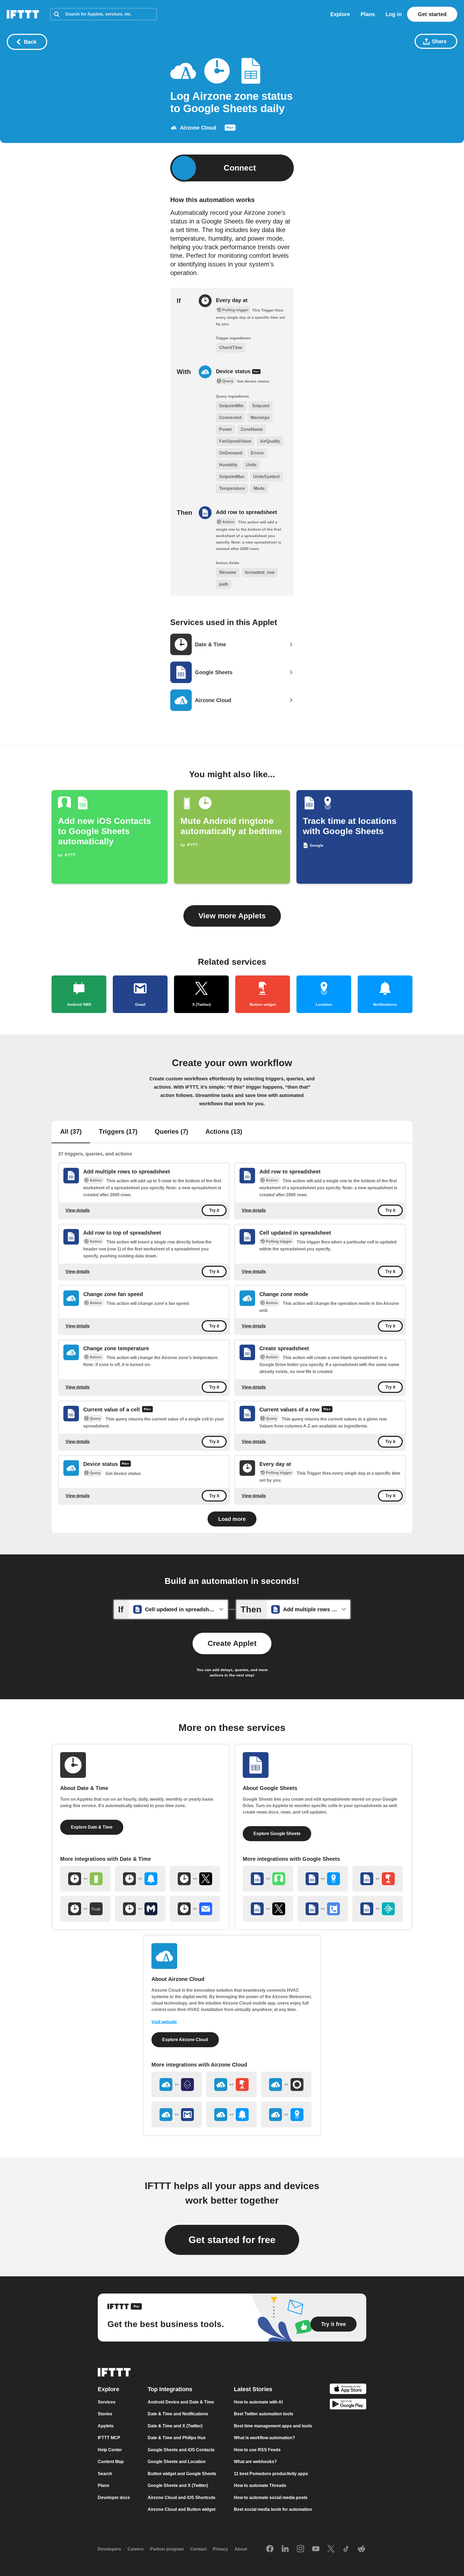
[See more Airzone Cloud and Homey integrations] (286, 2085)
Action (96, 1180)
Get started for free (232, 2240)
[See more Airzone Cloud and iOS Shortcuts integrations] (177, 2085)
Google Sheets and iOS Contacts (181, 2450)
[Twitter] (331, 2549)
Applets (106, 2426)
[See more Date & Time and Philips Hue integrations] (85, 1909)
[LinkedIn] (285, 2549)
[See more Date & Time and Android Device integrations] (85, 1879)
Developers (109, 2549)
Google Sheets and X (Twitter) (178, 2485)
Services (107, 2402)
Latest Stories (253, 2389)
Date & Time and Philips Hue (177, 2438)
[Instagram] (300, 2549)
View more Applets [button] (232, 916)
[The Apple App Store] (348, 2390)
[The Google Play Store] (348, 2405)
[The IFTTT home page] (23, 14)
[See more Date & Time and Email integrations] (195, 1909)
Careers (136, 2549)
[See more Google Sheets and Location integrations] (323, 1879)
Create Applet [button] (232, 1643)
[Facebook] (270, 2549)
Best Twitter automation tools (264, 2414)
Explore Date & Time (92, 1827)
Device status (234, 371)
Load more (232, 1519)
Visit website (164, 2022)
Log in (394, 14)
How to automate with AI (258, 2402)
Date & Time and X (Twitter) (175, 2426)
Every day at (232, 300)
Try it (214, 1210)
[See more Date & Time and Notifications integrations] (140, 1879)
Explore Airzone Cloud (185, 2040)
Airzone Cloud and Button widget (182, 2509)
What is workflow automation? (264, 2438)
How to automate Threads (260, 2485)
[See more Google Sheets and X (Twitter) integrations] (268, 1909)
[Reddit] (361, 2549)
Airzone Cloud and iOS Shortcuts (182, 2498)
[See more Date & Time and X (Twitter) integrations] (195, 1879)
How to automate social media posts (271, 2498)
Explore (340, 14)
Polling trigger (279, 1241)
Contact (198, 2549)
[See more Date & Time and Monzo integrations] (140, 1909)
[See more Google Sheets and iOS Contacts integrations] (268, 1879)
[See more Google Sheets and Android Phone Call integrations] (323, 1909)
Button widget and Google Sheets (182, 2474)
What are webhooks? (255, 2462)
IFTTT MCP (109, 2438)
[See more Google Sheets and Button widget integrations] (378, 1879)
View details (78, 1210)
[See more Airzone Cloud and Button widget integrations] (231, 2085)
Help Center (110, 2450)
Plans (368, 14)
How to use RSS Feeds (257, 2450)
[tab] (71, 1132)
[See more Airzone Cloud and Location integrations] (286, 2115)
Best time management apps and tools (273, 2426)
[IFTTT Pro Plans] (230, 129)
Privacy (220, 2549)
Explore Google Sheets (277, 1834)
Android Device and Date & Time (181, 2402)
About (241, 2549)
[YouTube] (316, 2549)
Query (95, 1418)
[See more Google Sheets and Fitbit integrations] (378, 1909)
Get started (432, 14)
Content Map (111, 2462)
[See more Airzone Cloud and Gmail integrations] (177, 2115)
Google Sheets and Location (177, 2462)
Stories (105, 2414)
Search (105, 2474)
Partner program (167, 2549)
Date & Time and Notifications (178, 2414)
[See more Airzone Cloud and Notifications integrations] (231, 2115)
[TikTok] (346, 2549)
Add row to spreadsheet (247, 512)
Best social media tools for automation (273, 2509)
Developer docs (114, 2498)
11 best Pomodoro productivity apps (271, 2474)
